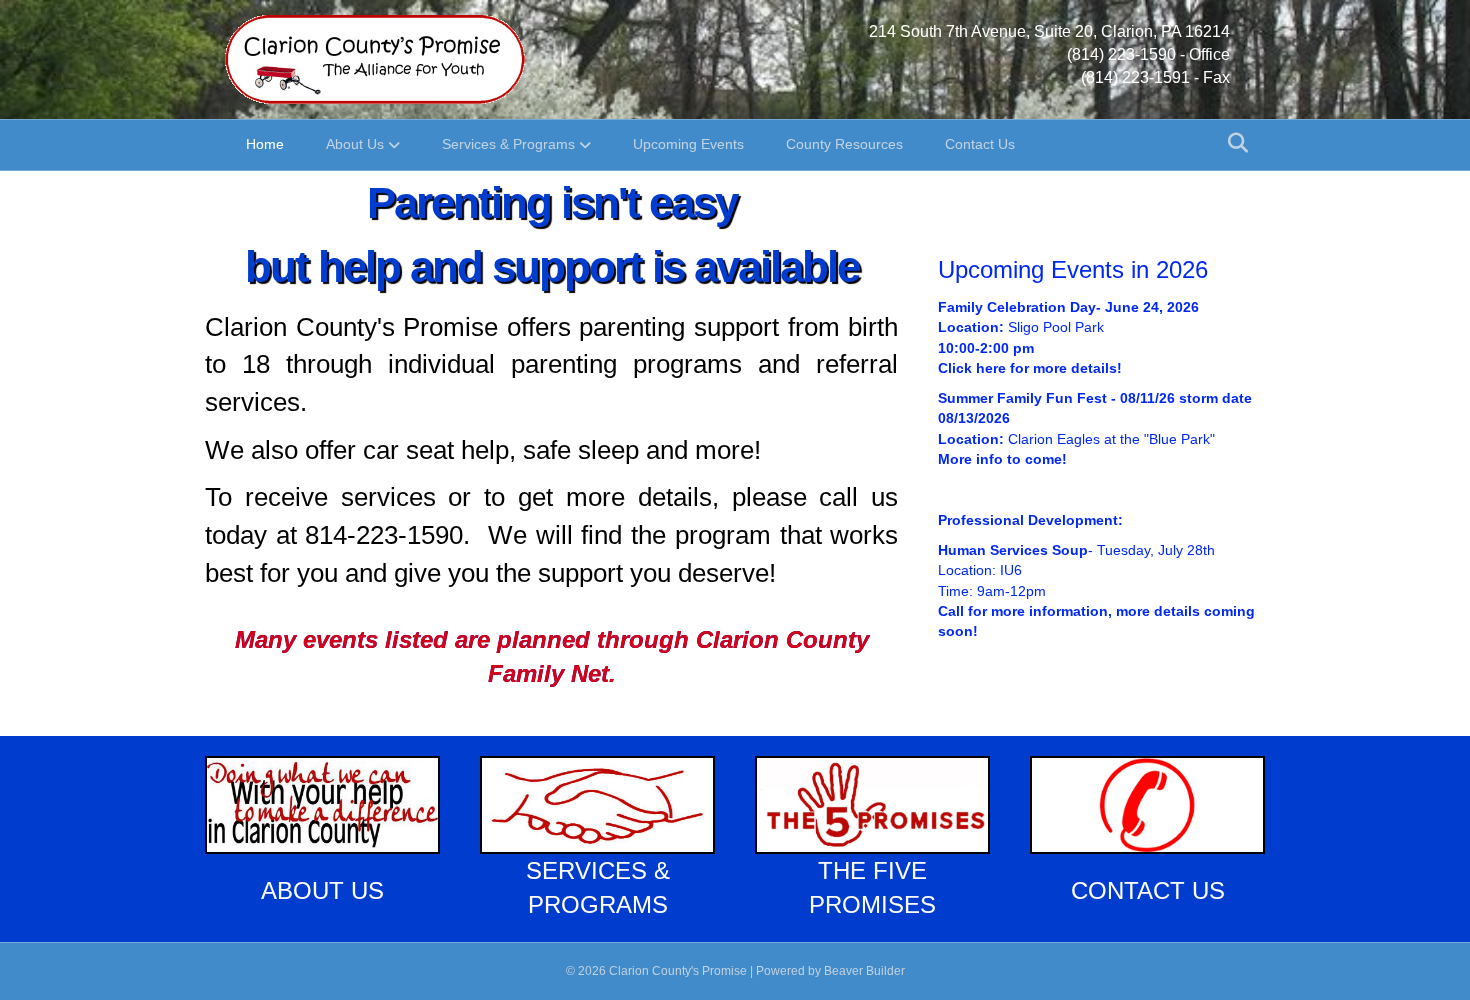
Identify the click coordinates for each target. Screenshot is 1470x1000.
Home (265, 144)
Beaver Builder (864, 971)
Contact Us (980, 144)
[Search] (1232, 143)
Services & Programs (508, 144)
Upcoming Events (688, 144)
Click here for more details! (1030, 368)
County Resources (844, 144)
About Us (355, 144)
